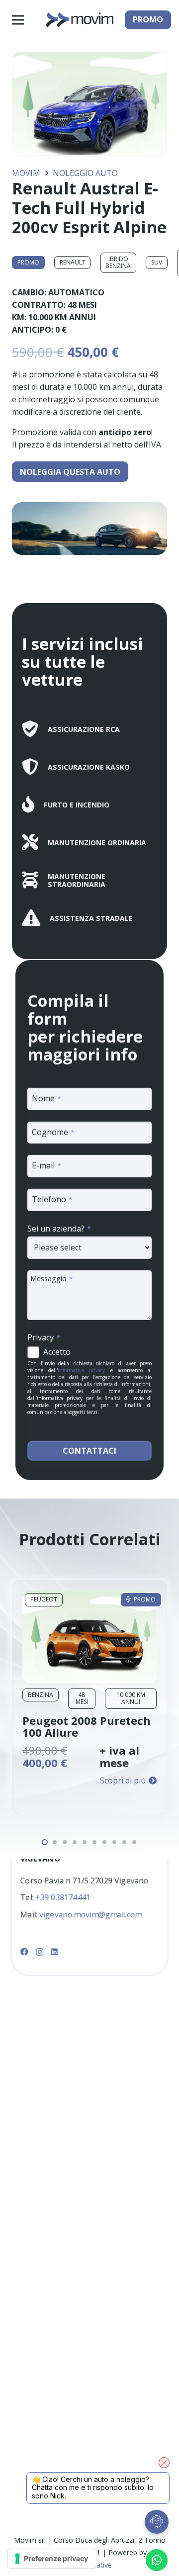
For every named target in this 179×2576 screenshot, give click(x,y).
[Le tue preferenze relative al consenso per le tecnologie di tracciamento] (52, 2559)
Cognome (53, 1132)
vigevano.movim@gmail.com (90, 1915)
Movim (26, 173)
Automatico (76, 292)
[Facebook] (24, 1952)
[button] (18, 20)
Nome (46, 1098)
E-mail (46, 1165)
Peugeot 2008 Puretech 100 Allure (87, 1726)
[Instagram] (40, 1952)
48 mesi (82, 305)
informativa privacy (81, 1370)
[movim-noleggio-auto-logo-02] (79, 20)
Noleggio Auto (85, 173)
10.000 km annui (62, 317)
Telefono (52, 1199)
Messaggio (51, 1278)
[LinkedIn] (55, 1952)
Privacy (44, 1337)
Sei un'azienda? (59, 1229)
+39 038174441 (63, 1898)
